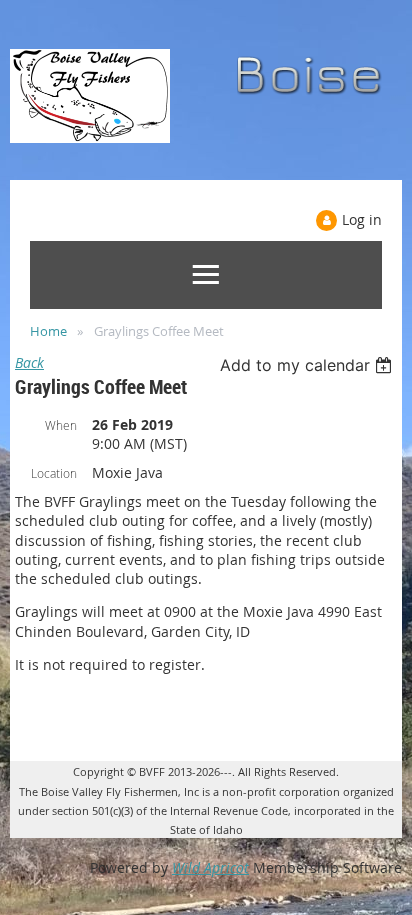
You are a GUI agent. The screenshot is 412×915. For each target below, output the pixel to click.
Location (54, 473)
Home (48, 331)
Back (29, 362)
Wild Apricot (210, 867)
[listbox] (308, 365)
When (61, 425)
